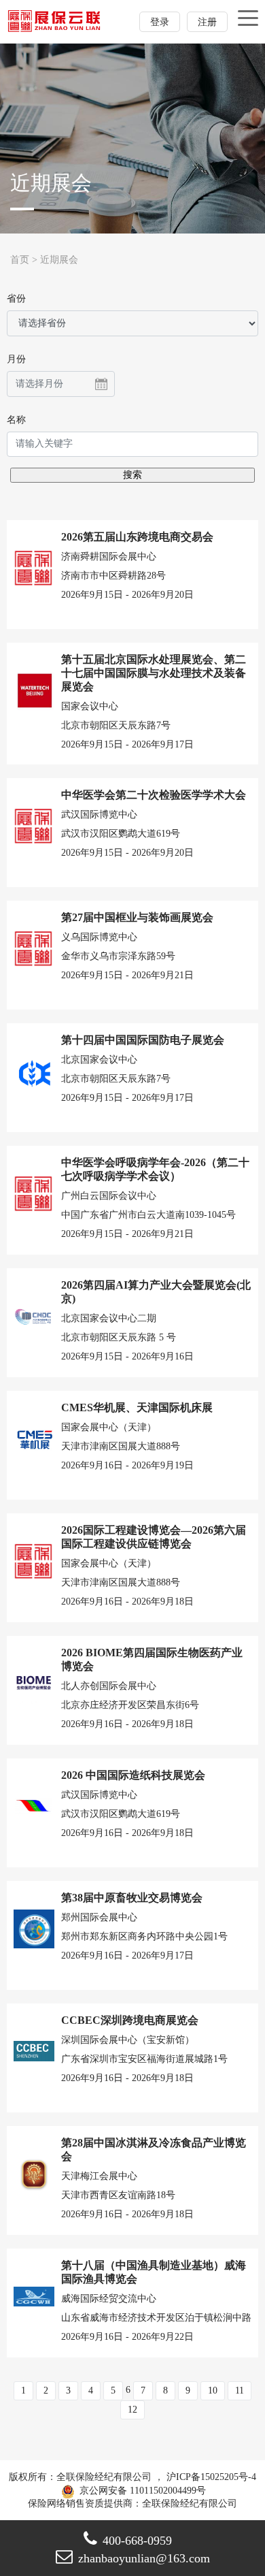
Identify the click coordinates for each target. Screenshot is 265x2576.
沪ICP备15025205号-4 (211, 2477)
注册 (207, 22)
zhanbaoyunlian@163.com (144, 2558)
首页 (20, 260)
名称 (16, 420)
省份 (16, 299)
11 (240, 2390)
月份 (16, 359)
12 (132, 2410)
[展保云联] (55, 21)
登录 (160, 22)
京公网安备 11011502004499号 (141, 2491)
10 (213, 2390)
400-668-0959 (137, 2541)
